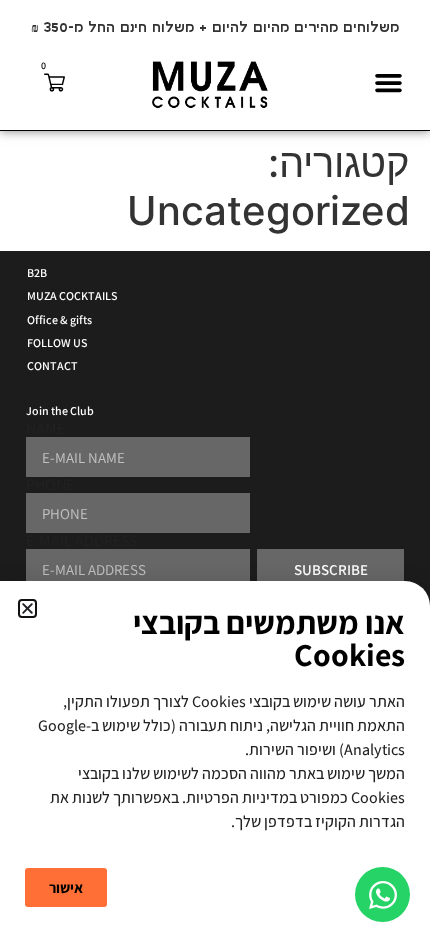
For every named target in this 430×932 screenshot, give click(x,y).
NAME (45, 429)
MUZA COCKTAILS (72, 295)
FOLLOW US (57, 342)
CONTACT (52, 365)
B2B (37, 272)
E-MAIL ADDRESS (81, 541)
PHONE (50, 485)
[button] (389, 83)
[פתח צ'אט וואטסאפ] (382, 894)
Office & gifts (59, 319)
